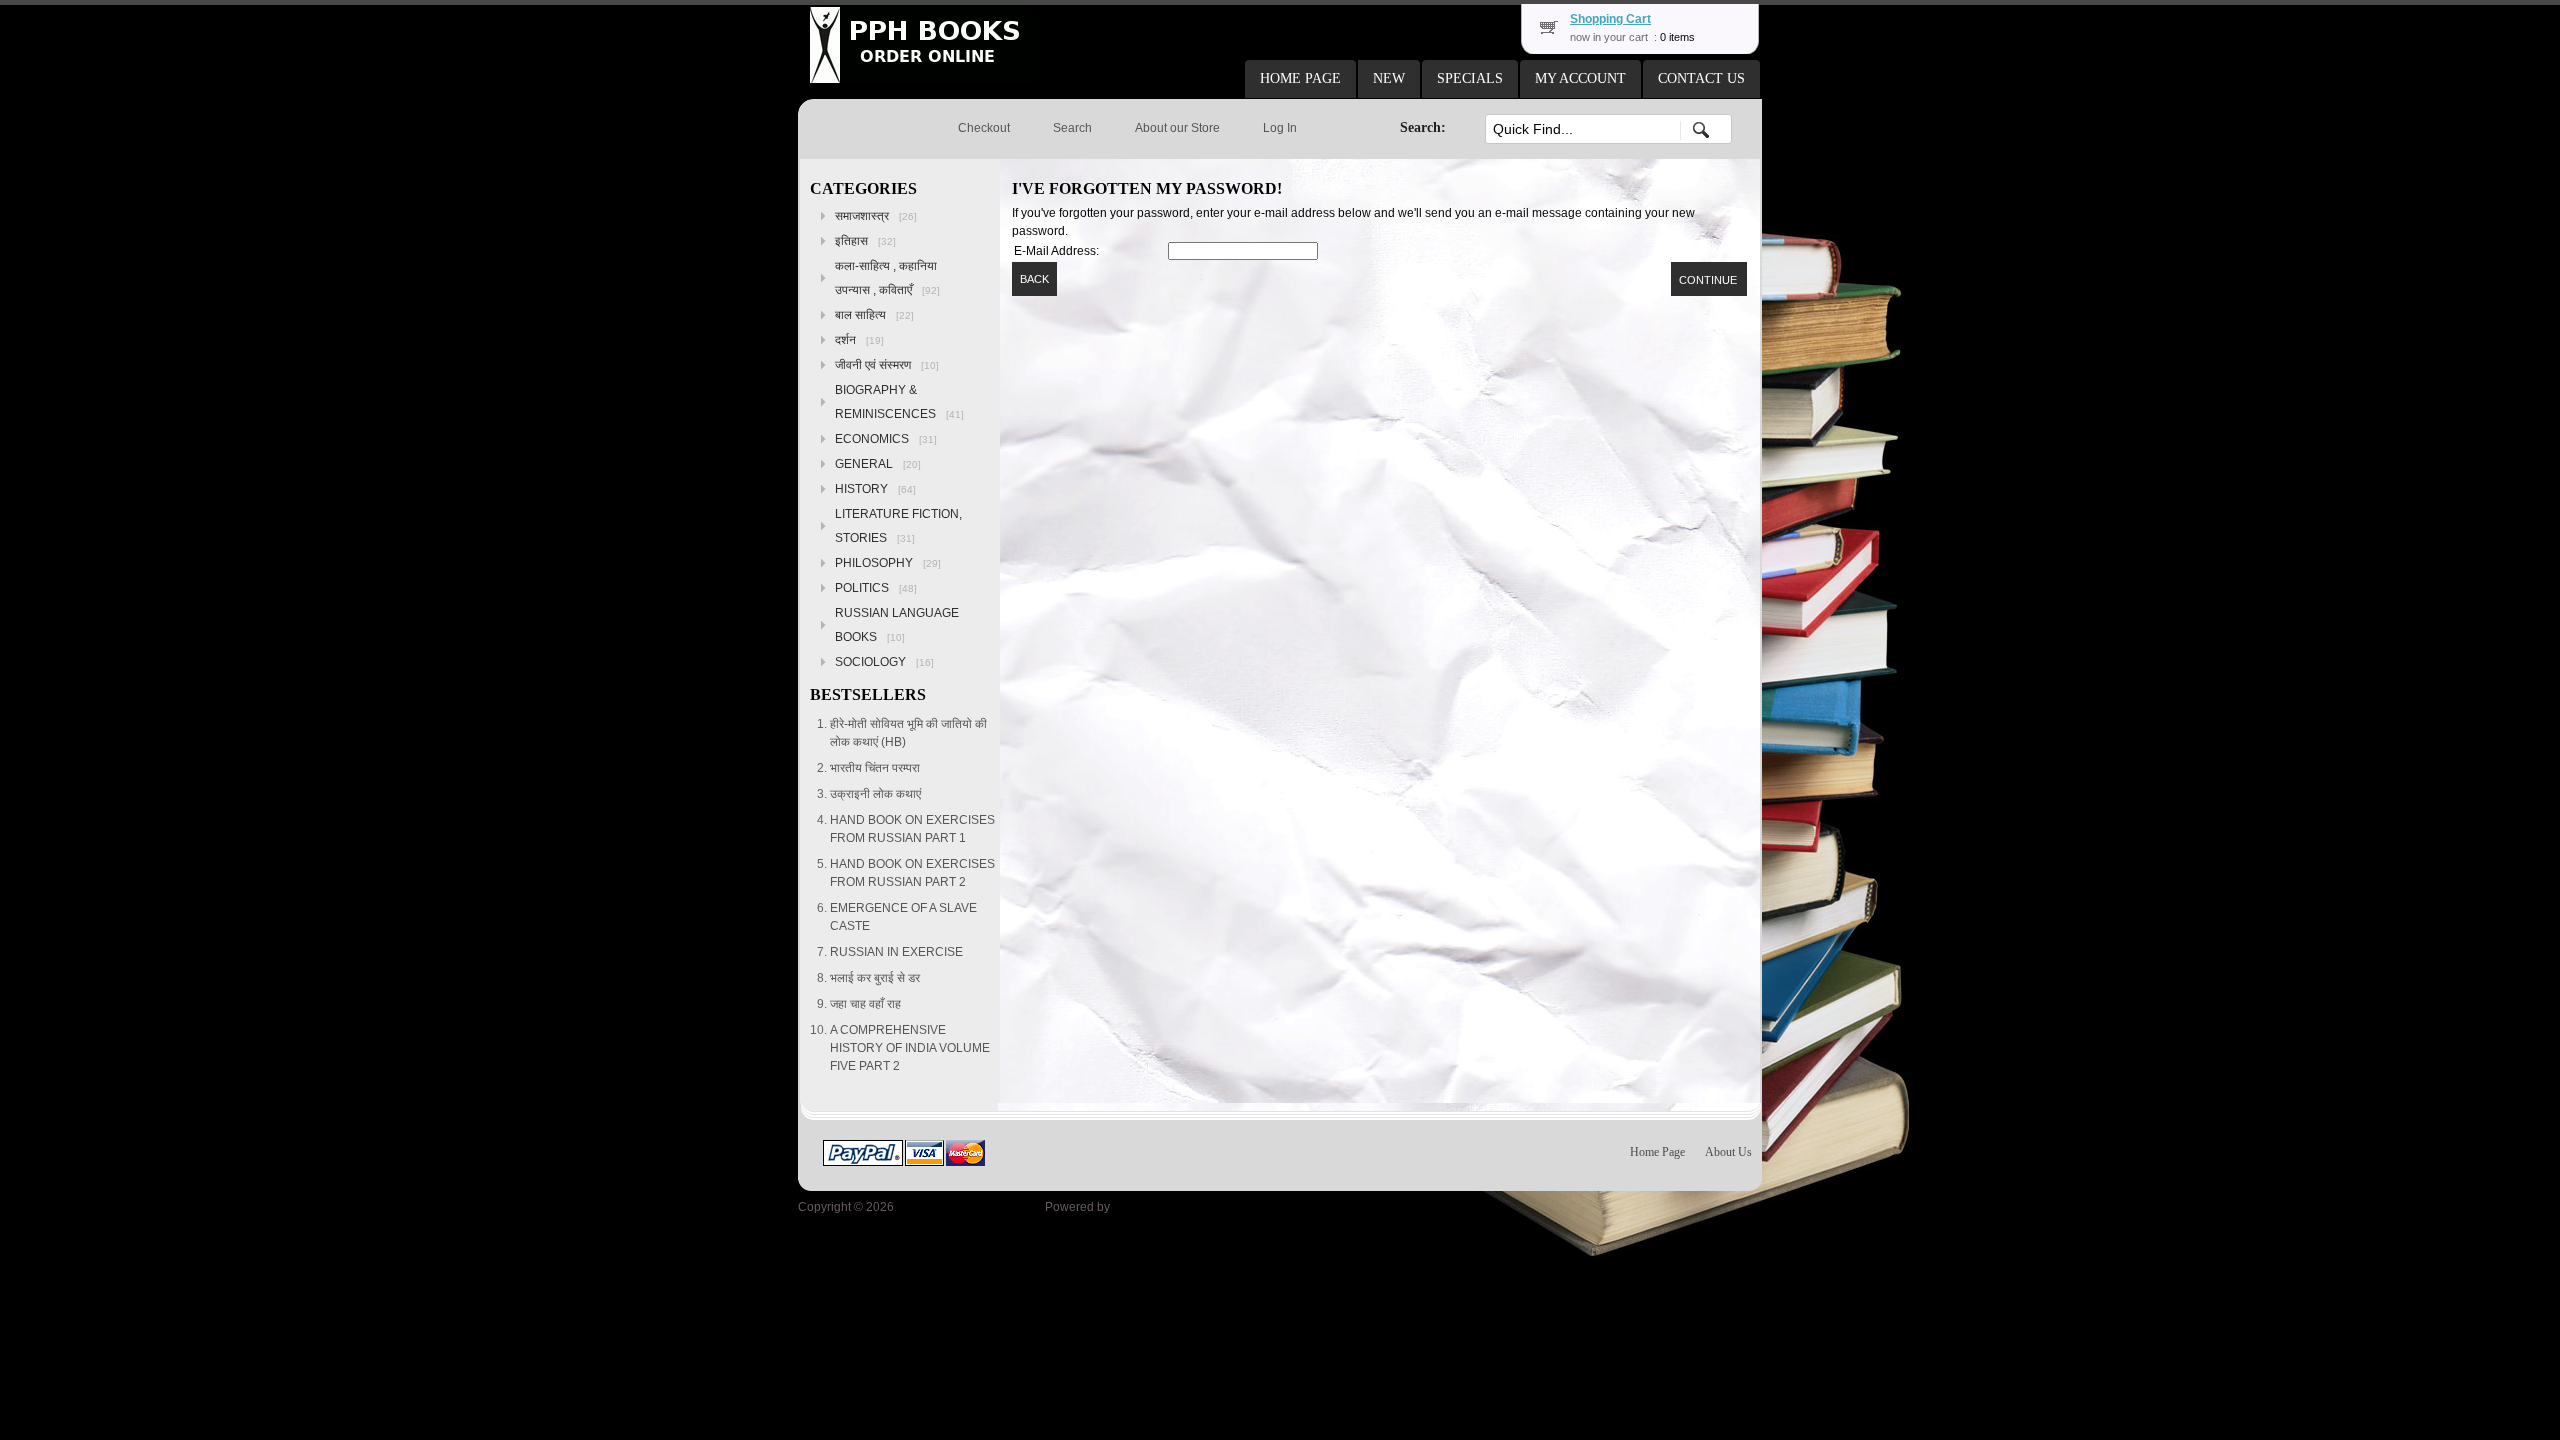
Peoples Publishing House (969, 1207)
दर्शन (859, 340)
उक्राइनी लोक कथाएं (875, 794)
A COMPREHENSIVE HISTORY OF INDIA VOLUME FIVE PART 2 (910, 1048)
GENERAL (878, 464)
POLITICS (876, 588)
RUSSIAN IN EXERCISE (896, 952)
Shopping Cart (1610, 19)
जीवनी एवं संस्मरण (887, 365)
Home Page (1657, 1152)
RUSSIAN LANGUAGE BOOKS (897, 625)
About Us (1728, 1152)
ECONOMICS (886, 439)
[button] (1300, 79)
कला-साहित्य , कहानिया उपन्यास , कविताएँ (887, 278)
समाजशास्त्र (876, 216)
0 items (1677, 37)
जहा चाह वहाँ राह (865, 1004)
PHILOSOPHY (888, 563)
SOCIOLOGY (884, 662)
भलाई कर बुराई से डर (875, 978)
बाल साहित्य (874, 315)
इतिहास (865, 241)
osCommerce (1149, 1207)
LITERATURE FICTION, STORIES (898, 526)
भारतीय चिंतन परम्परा (875, 768)
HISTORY (875, 489)
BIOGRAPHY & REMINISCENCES (899, 402)
